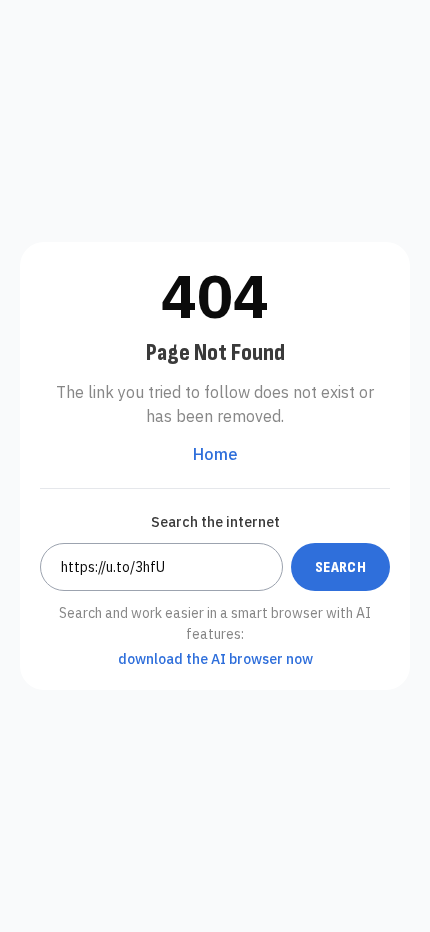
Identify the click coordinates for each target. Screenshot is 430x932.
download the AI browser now (215, 659)
